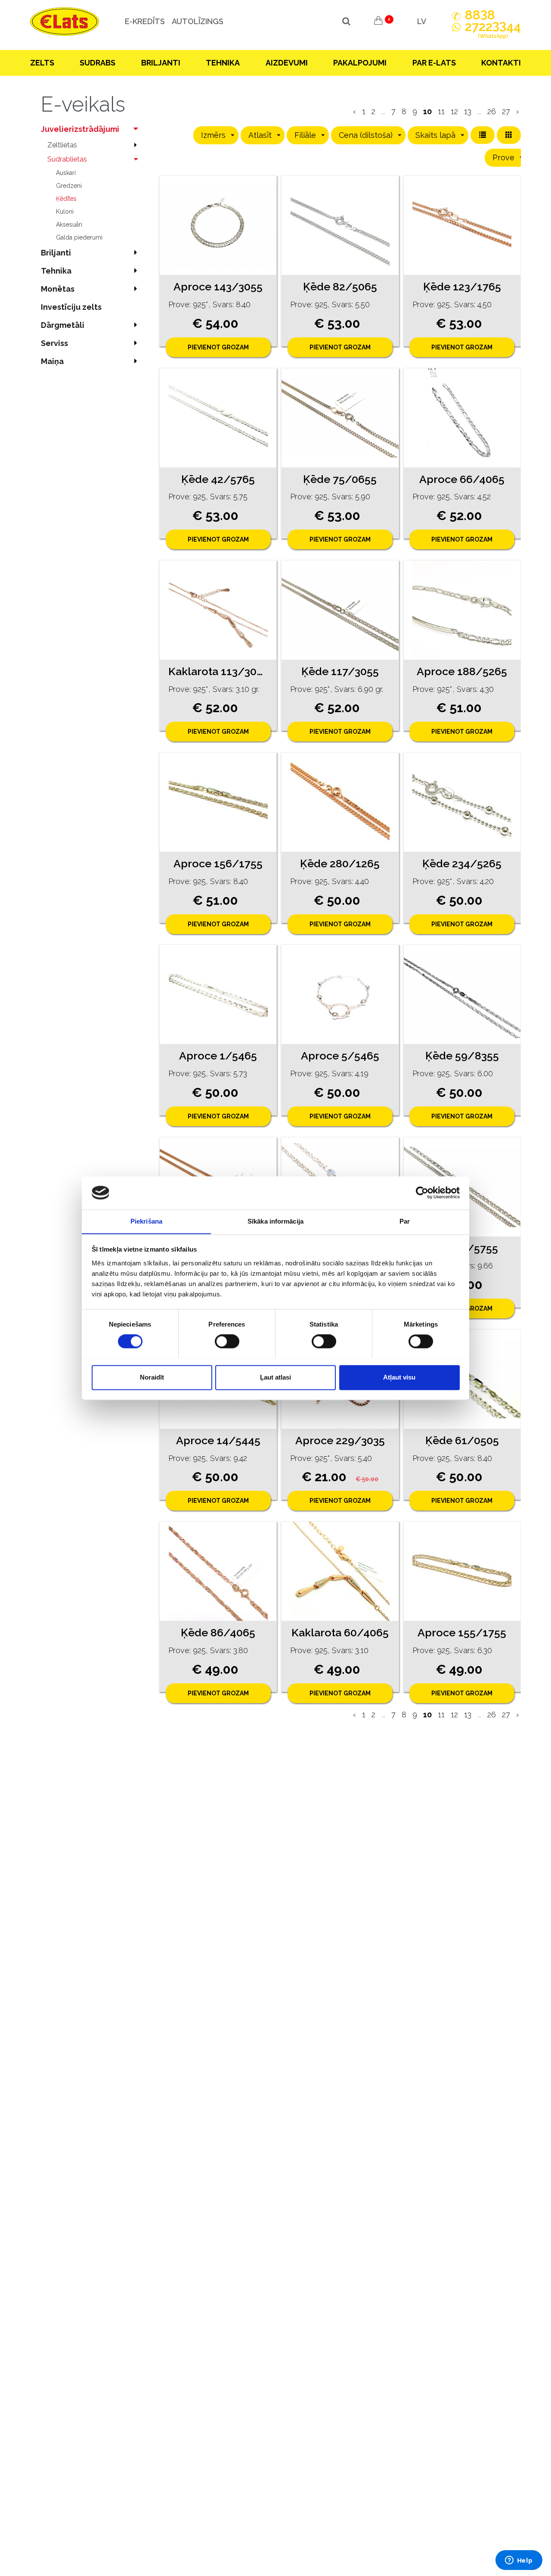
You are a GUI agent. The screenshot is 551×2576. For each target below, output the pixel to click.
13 (468, 111)
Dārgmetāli (63, 325)
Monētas (58, 289)
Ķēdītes (66, 199)
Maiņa (52, 361)
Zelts (42, 63)
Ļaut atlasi (275, 1377)
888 (480, 15)
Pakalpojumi (360, 63)
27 (506, 111)
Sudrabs (98, 63)
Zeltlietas (62, 145)
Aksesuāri (69, 224)
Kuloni (65, 212)
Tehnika (223, 63)
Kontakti (501, 63)
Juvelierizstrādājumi (80, 129)
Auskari (66, 173)
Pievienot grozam (218, 347)
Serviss (54, 343)
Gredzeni (69, 186)
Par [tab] (405, 1221)
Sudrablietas (67, 159)
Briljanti (161, 63)
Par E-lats (434, 63)
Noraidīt (152, 1377)
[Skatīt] (218, 225)
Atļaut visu (399, 1377)
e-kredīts (145, 21)
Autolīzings (198, 21)
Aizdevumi (287, 63)
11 (441, 111)
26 (492, 111)
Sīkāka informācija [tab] (275, 1221)
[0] (378, 22)
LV (422, 21)
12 (454, 111)
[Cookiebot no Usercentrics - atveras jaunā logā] (422, 1193)
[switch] (227, 1341)
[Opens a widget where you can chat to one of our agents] (519, 2561)
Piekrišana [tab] (146, 1221)
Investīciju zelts (71, 307)
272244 (493, 30)
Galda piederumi (79, 237)
